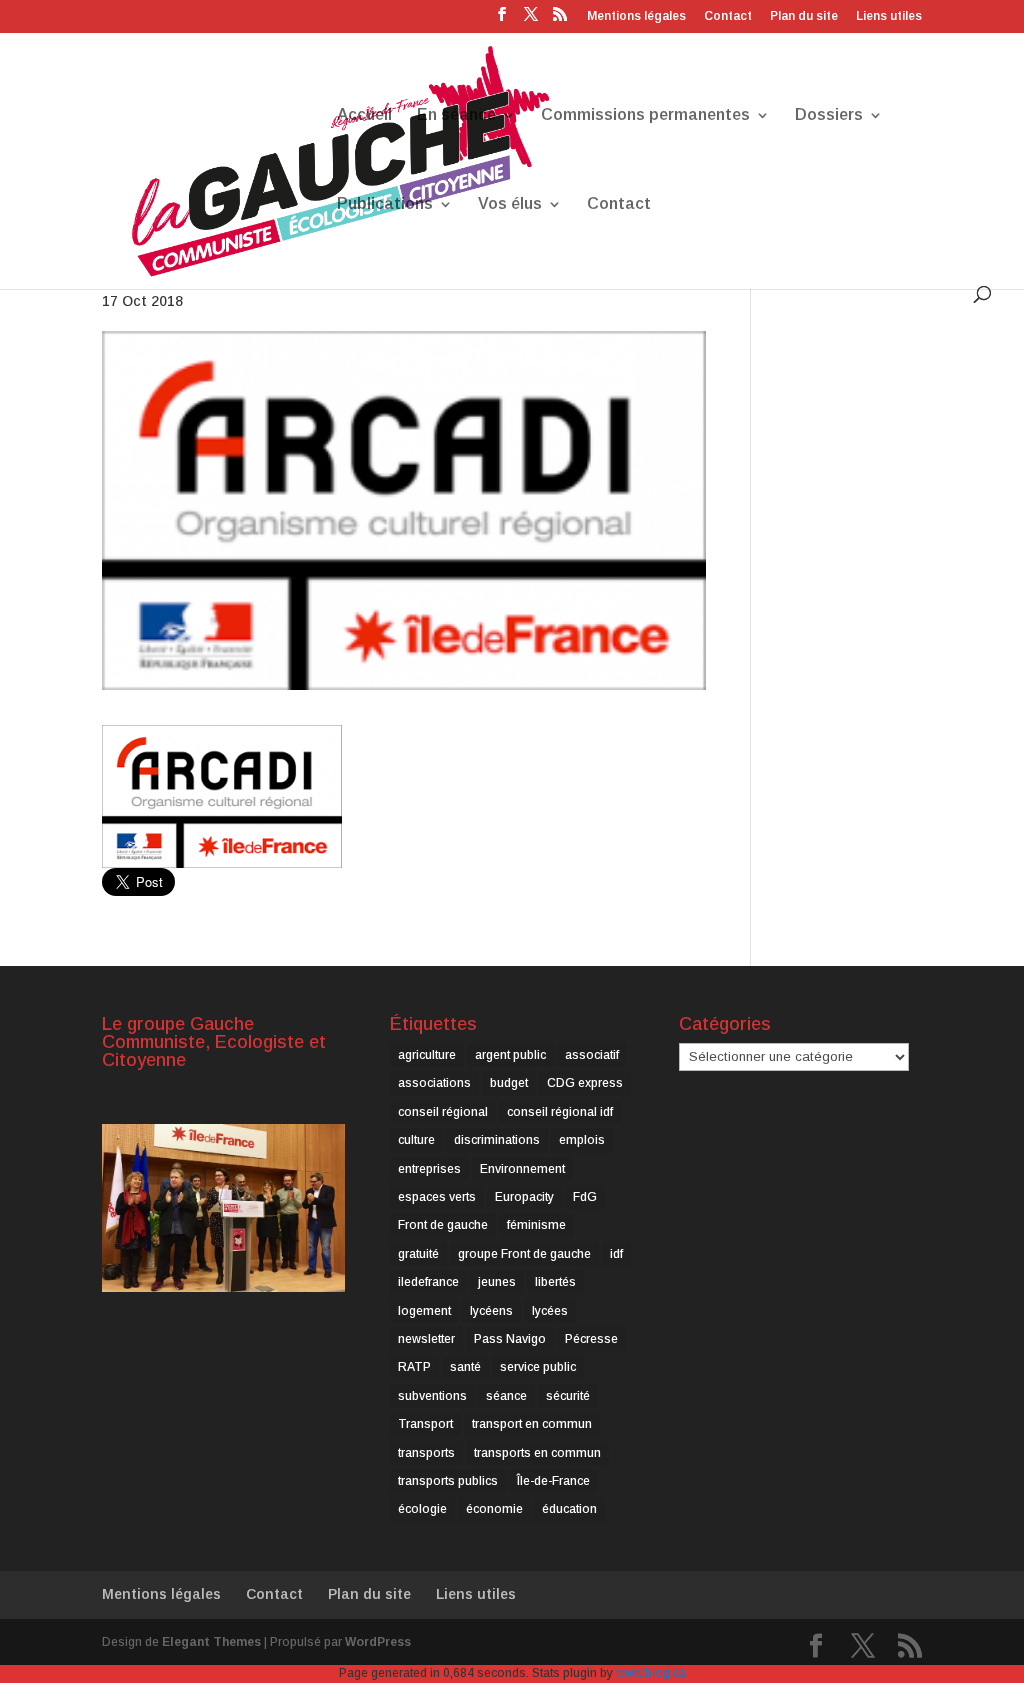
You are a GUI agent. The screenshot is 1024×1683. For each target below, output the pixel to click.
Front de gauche (443, 1225)
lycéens (491, 1311)
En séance (456, 115)
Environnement (522, 1169)
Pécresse (591, 1339)
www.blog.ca (651, 1673)
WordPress (378, 1642)
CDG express (585, 1083)
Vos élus (510, 204)
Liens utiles (889, 16)
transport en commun (532, 1424)
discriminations (497, 1140)
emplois (582, 1140)
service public (538, 1367)
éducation (569, 1509)
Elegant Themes (211, 1642)
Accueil (364, 115)
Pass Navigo (510, 1339)
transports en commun (537, 1453)
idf (616, 1254)
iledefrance (428, 1282)
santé (465, 1367)
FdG (585, 1197)
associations (434, 1083)
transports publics (448, 1481)
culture (416, 1140)
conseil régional (443, 1112)
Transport (425, 1424)
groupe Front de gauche (524, 1254)
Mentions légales (636, 16)
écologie (422, 1509)
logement (424, 1311)
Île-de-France (553, 1481)
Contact (728, 16)
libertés (555, 1282)
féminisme (536, 1225)
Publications (385, 204)
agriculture (427, 1055)
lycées (550, 1311)
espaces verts (437, 1197)
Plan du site (804, 16)
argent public (510, 1055)
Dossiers (829, 115)
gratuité (418, 1254)
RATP (414, 1367)
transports (426, 1453)
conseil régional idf (560, 1112)
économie (494, 1509)
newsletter (426, 1339)
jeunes (497, 1282)
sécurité (568, 1396)
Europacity (524, 1197)
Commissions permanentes (645, 115)
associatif (592, 1055)
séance (506, 1396)
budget (509, 1083)
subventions (432, 1396)
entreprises (429, 1169)
